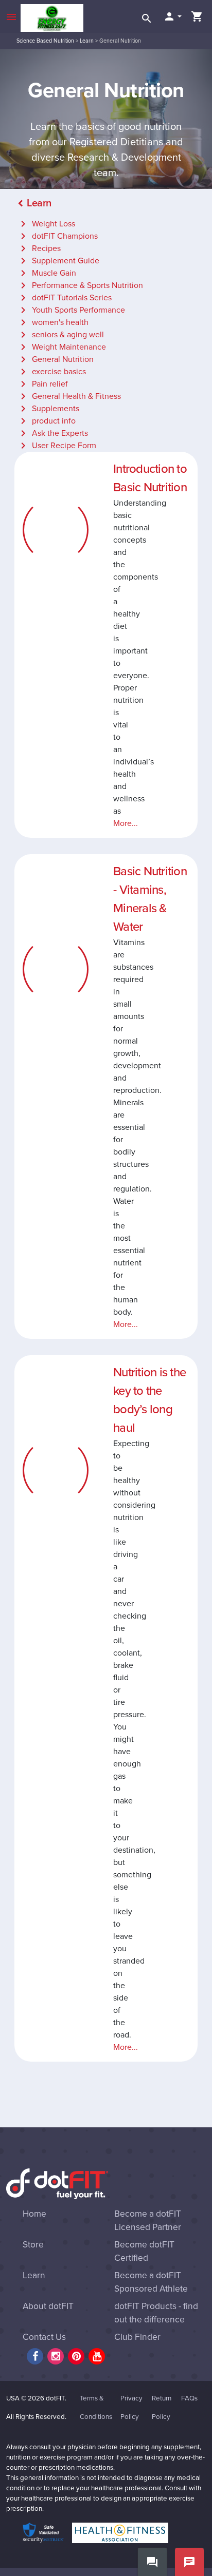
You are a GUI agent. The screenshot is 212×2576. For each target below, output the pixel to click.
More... (126, 823)
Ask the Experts (52, 433)
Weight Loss (46, 224)
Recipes (39, 248)
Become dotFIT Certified (144, 2251)
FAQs (189, 2398)
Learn (87, 41)
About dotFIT (48, 2306)
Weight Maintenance (61, 347)
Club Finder (137, 2337)
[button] (172, 16)
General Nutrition (55, 359)
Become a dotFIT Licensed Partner (148, 2221)
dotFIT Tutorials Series (64, 298)
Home (34, 2214)
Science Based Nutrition (45, 41)
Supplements (48, 409)
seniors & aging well (60, 335)
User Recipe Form (57, 446)
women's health (53, 322)
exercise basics (51, 372)
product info (46, 421)
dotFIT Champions (57, 236)
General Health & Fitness (69, 396)
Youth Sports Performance (71, 310)
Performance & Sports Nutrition (80, 285)
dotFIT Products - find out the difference (156, 2313)
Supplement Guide (58, 261)
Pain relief (42, 384)
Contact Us (44, 2337)
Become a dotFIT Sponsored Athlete (151, 2282)
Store (33, 2245)
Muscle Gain (47, 273)
